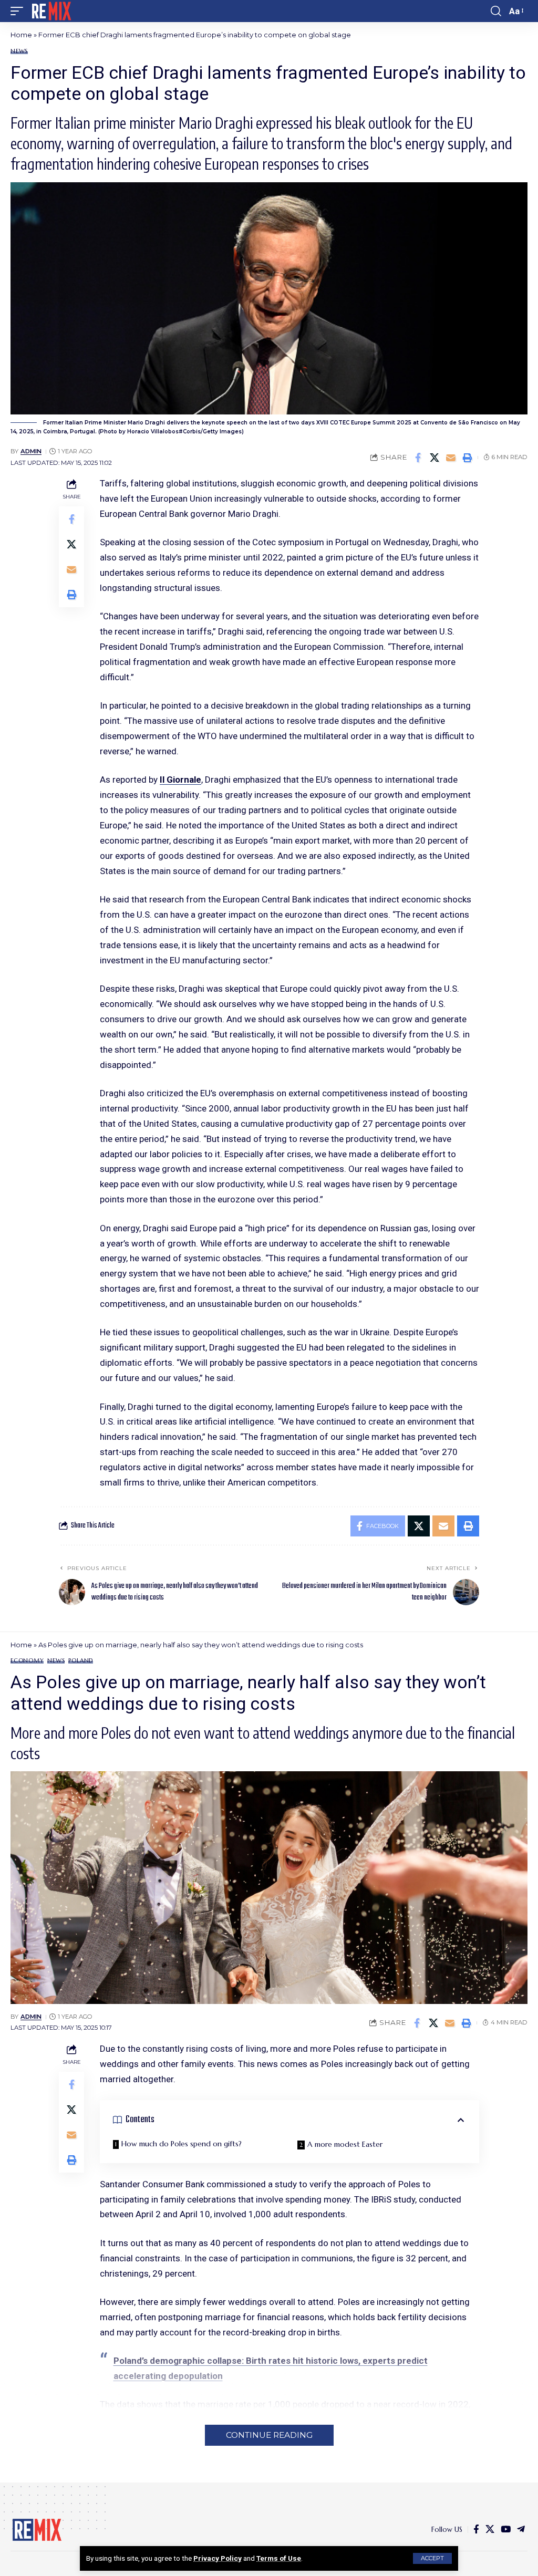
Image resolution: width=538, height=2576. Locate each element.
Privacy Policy (218, 2558)
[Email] (451, 458)
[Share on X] (434, 458)
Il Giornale (180, 780)
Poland (81, 1661)
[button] (432, 2558)
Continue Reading (269, 2435)
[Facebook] (476, 2530)
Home (21, 35)
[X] (490, 2530)
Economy (27, 1661)
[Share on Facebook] (418, 458)
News (19, 51)
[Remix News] (51, 11)
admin (31, 451)
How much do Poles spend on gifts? (182, 2144)
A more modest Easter (345, 2144)
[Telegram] (521, 2530)
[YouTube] (506, 2530)
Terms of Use (279, 2558)
